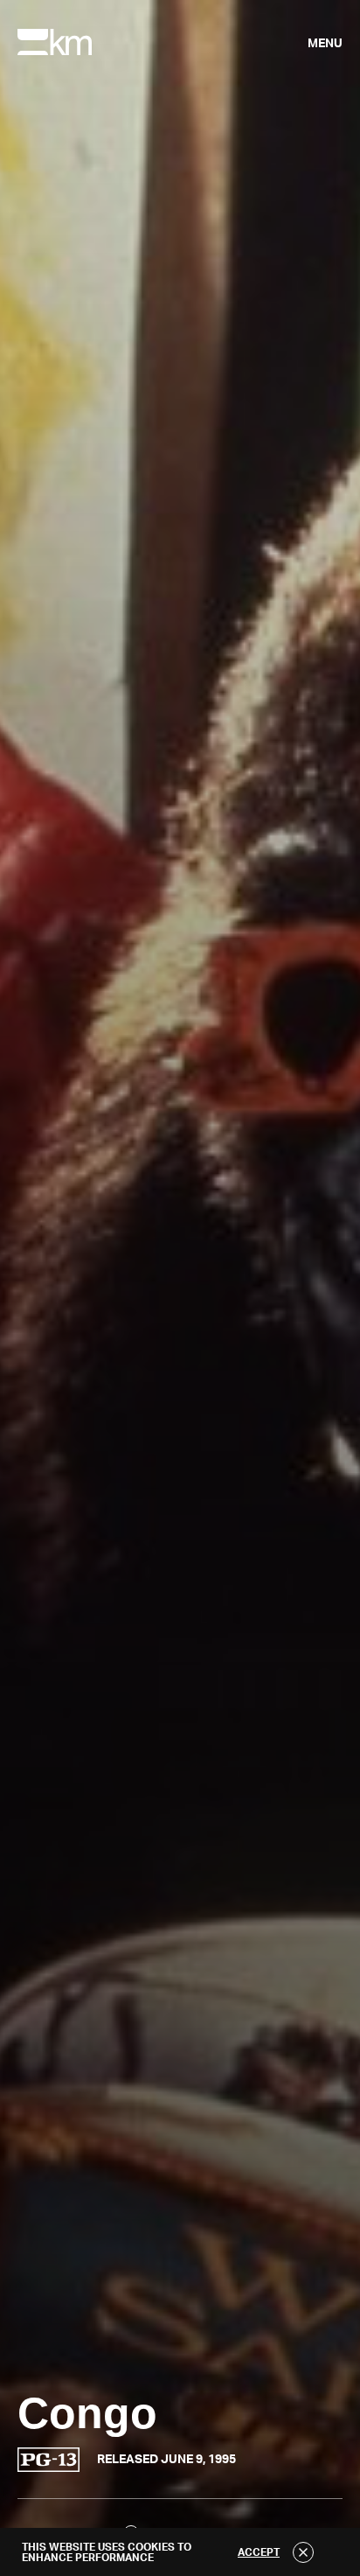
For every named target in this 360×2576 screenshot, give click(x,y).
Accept (259, 2552)
